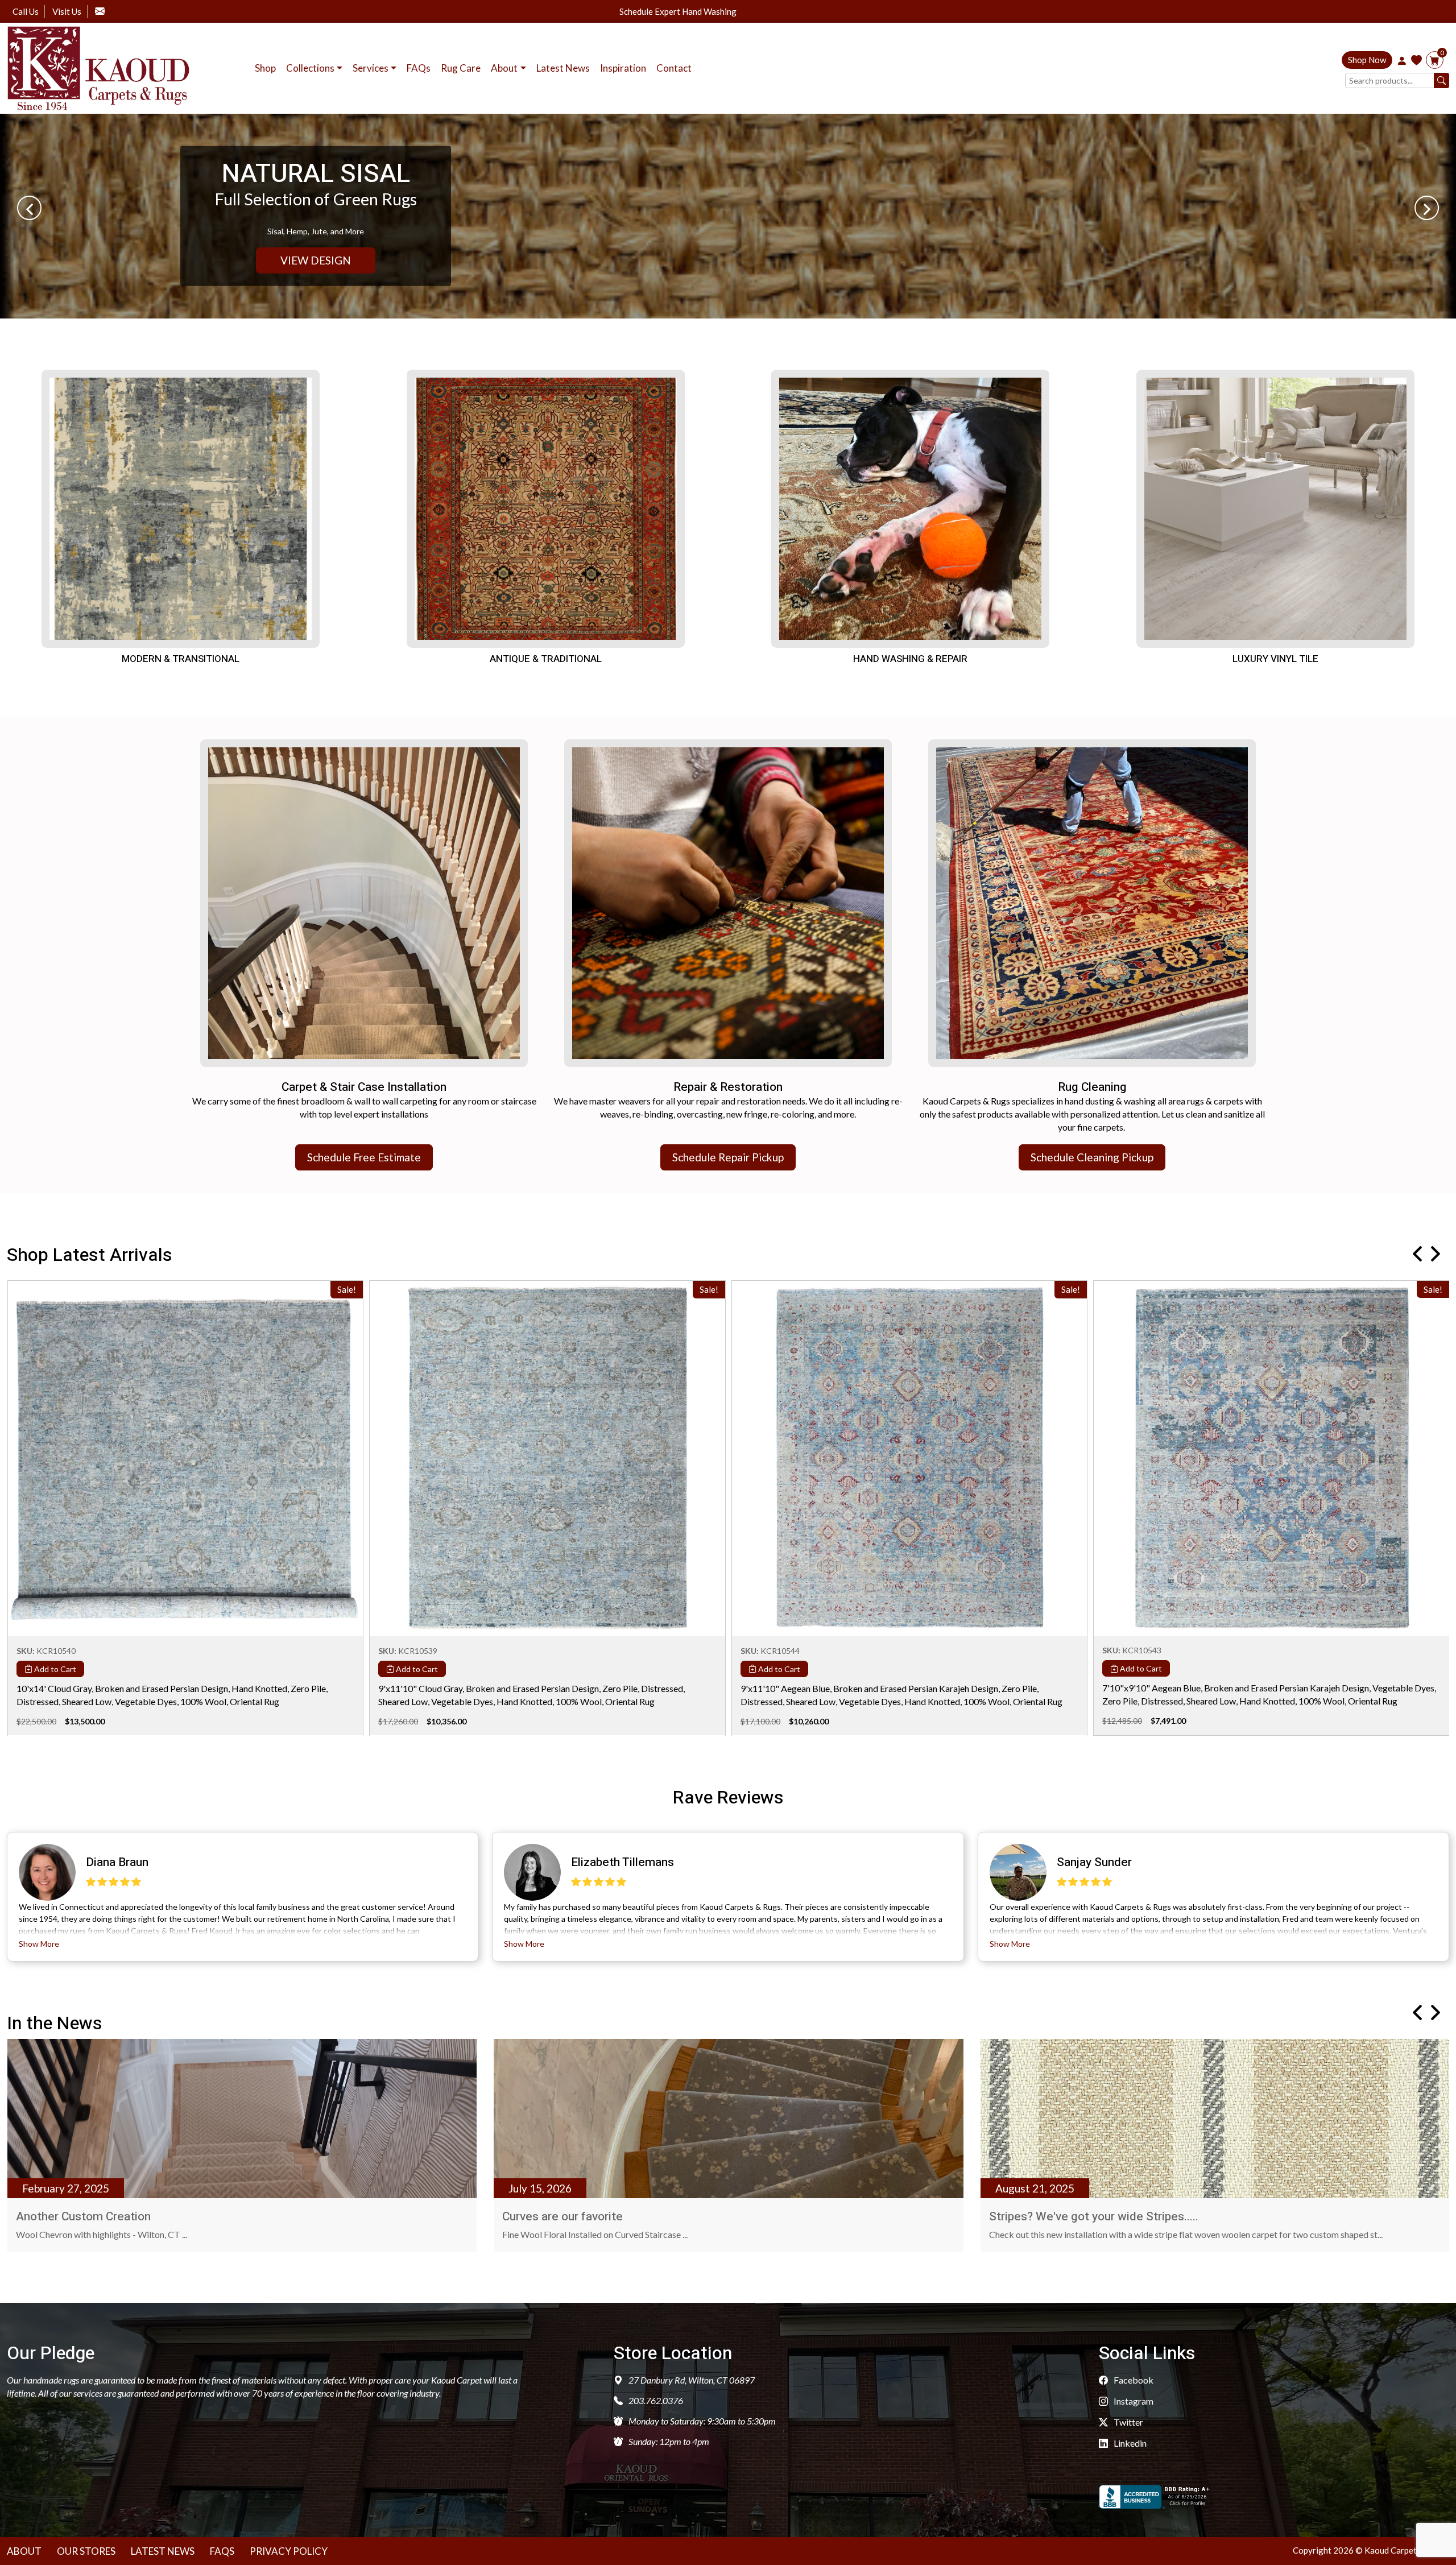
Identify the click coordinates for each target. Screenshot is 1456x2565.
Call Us (26, 11)
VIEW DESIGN (316, 260)
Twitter (1128, 2422)
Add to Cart (54, 1668)
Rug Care (461, 68)
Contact (674, 68)
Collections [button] (310, 68)
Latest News (563, 68)
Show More (39, 1944)
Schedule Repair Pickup (728, 1157)
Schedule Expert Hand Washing (678, 12)
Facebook (1133, 2380)
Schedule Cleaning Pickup (1092, 1157)
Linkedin (1129, 2443)
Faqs (222, 2551)
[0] (1435, 61)
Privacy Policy (289, 2551)
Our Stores (86, 2551)
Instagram (1133, 2401)
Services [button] (371, 68)
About (24, 2551)
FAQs (419, 68)
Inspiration (623, 68)
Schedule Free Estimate (364, 1157)
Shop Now (1367, 60)
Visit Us (67, 11)
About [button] (504, 68)
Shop (265, 68)
